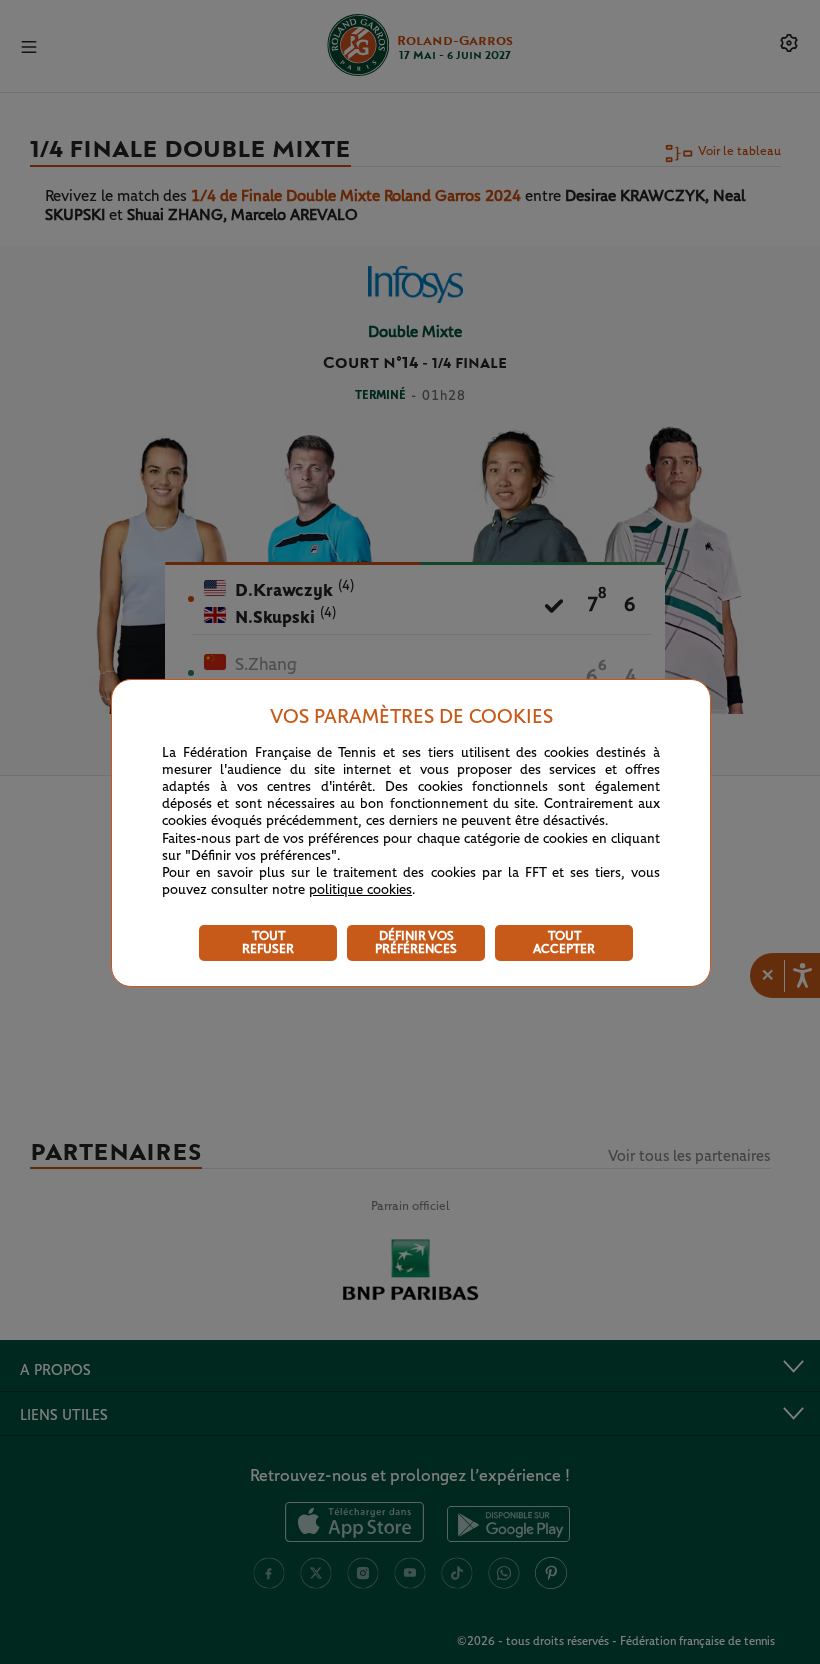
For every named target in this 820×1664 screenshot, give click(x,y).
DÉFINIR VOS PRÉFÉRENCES (416, 943)
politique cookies (360, 890)
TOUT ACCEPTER (564, 943)
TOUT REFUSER (268, 943)
